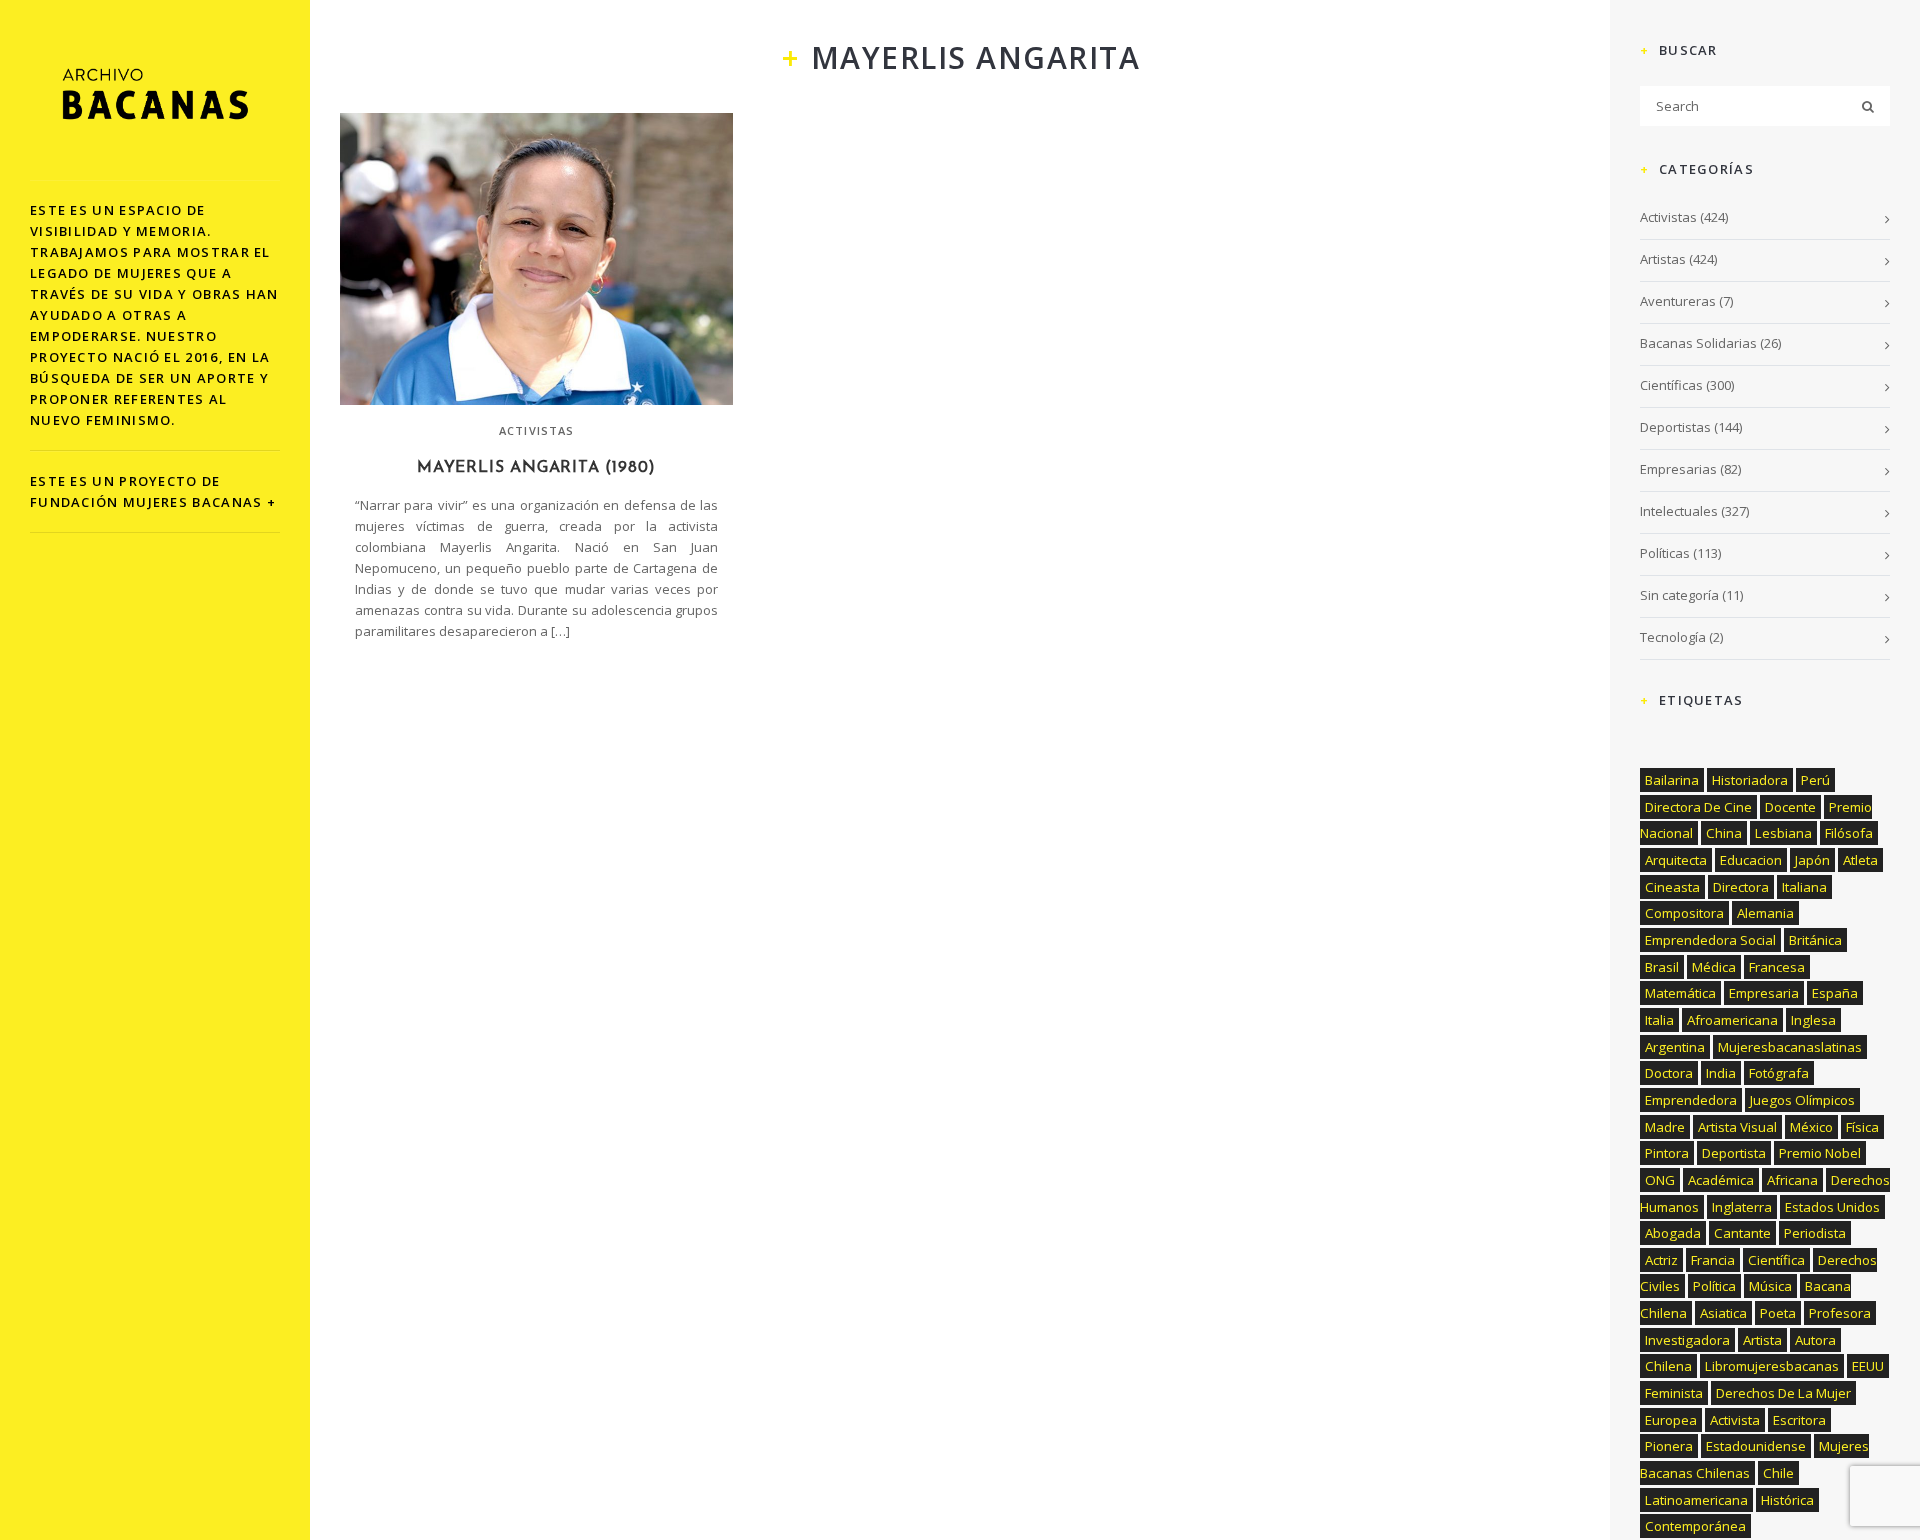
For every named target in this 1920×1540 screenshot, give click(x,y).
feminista (1674, 1393)
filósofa (1849, 833)
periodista (1815, 1233)
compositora (1684, 913)
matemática (1680, 993)
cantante (1742, 1233)
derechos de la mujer (1783, 1393)
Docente (1790, 807)
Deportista (1734, 1153)
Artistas (1663, 259)
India (1721, 1073)
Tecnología (1673, 637)
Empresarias (1678, 469)
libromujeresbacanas (1772, 1366)
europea (1671, 1420)
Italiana (1804, 887)
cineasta (1672, 887)
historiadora (1750, 780)
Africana (1792, 1180)
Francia (1713, 1260)
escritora (1799, 1420)
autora (1815, 1340)
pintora (1667, 1153)
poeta (1778, 1313)
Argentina (1675, 1047)
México (1811, 1127)
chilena (1668, 1366)
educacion (1751, 860)
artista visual (1737, 1127)
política (1714, 1286)
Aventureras (1678, 301)
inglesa (1813, 1020)
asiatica (1723, 1313)
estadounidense (1756, 1446)
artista (1762, 1340)
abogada (1673, 1233)
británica (1815, 940)
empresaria (1764, 993)
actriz (1661, 1260)
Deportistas (1675, 427)
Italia (1659, 1020)
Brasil (1662, 967)
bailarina (1672, 780)
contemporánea (1695, 1526)
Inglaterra (1742, 1207)
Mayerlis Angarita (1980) (536, 468)
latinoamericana (1696, 1500)
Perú (1815, 780)
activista (1735, 1420)
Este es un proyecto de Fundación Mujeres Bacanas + (153, 491)
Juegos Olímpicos (1802, 1100)
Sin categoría (1679, 595)
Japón (1812, 860)
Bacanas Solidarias (1698, 343)
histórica (1787, 1500)
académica (1721, 1180)
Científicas (1671, 385)
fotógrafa (1779, 1073)
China (1724, 833)
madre (1665, 1127)
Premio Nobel (1820, 1153)
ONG (1660, 1180)
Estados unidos (1832, 1207)
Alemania (1765, 913)
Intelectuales (1679, 511)
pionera (1669, 1446)
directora (1741, 887)
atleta (1860, 860)
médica (1714, 967)
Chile (1778, 1473)
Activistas (536, 430)
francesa (1777, 967)
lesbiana (1783, 833)
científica (1776, 1260)
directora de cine (1698, 807)
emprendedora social (1710, 940)
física (1862, 1127)
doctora (1669, 1073)
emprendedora (1691, 1100)
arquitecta (1676, 860)
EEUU (1868, 1366)
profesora (1840, 1313)
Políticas (1665, 553)
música (1770, 1286)
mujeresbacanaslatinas (1790, 1047)
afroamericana (1732, 1020)
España (1835, 993)
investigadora (1687, 1340)
